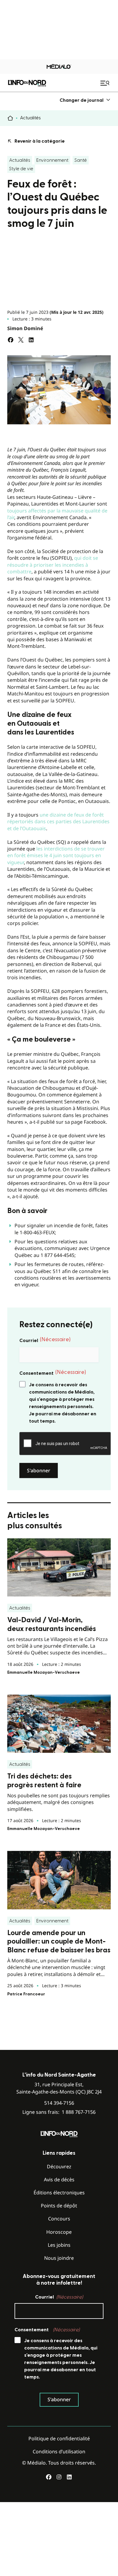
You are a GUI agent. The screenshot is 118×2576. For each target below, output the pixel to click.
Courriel (45, 1340)
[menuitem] (85, 100)
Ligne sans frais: (59, 2112)
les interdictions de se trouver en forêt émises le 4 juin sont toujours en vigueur (56, 855)
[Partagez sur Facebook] (11, 340)
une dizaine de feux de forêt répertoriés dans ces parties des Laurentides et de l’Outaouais (58, 822)
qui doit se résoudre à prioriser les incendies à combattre (53, 565)
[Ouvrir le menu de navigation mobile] (106, 83)
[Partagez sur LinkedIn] (31, 340)
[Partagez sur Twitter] (21, 340)
